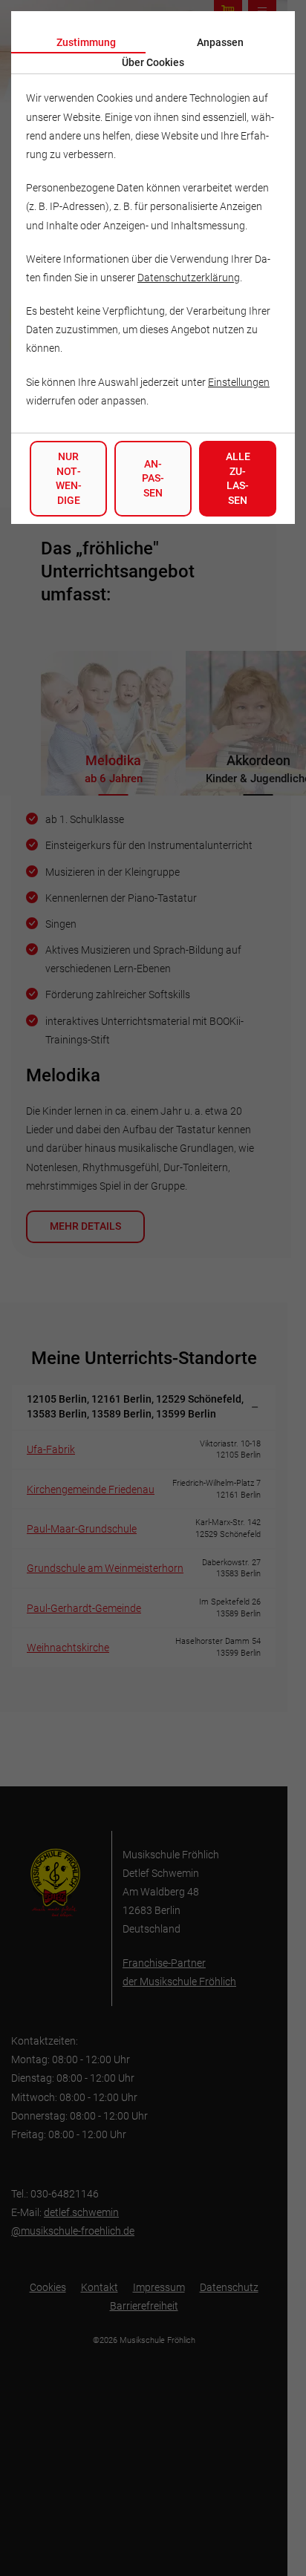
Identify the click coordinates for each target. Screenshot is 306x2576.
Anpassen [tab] (220, 42)
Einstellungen (239, 382)
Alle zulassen (238, 478)
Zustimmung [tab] (86, 42)
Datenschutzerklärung (189, 278)
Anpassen (153, 478)
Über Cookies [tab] (153, 62)
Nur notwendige (69, 478)
